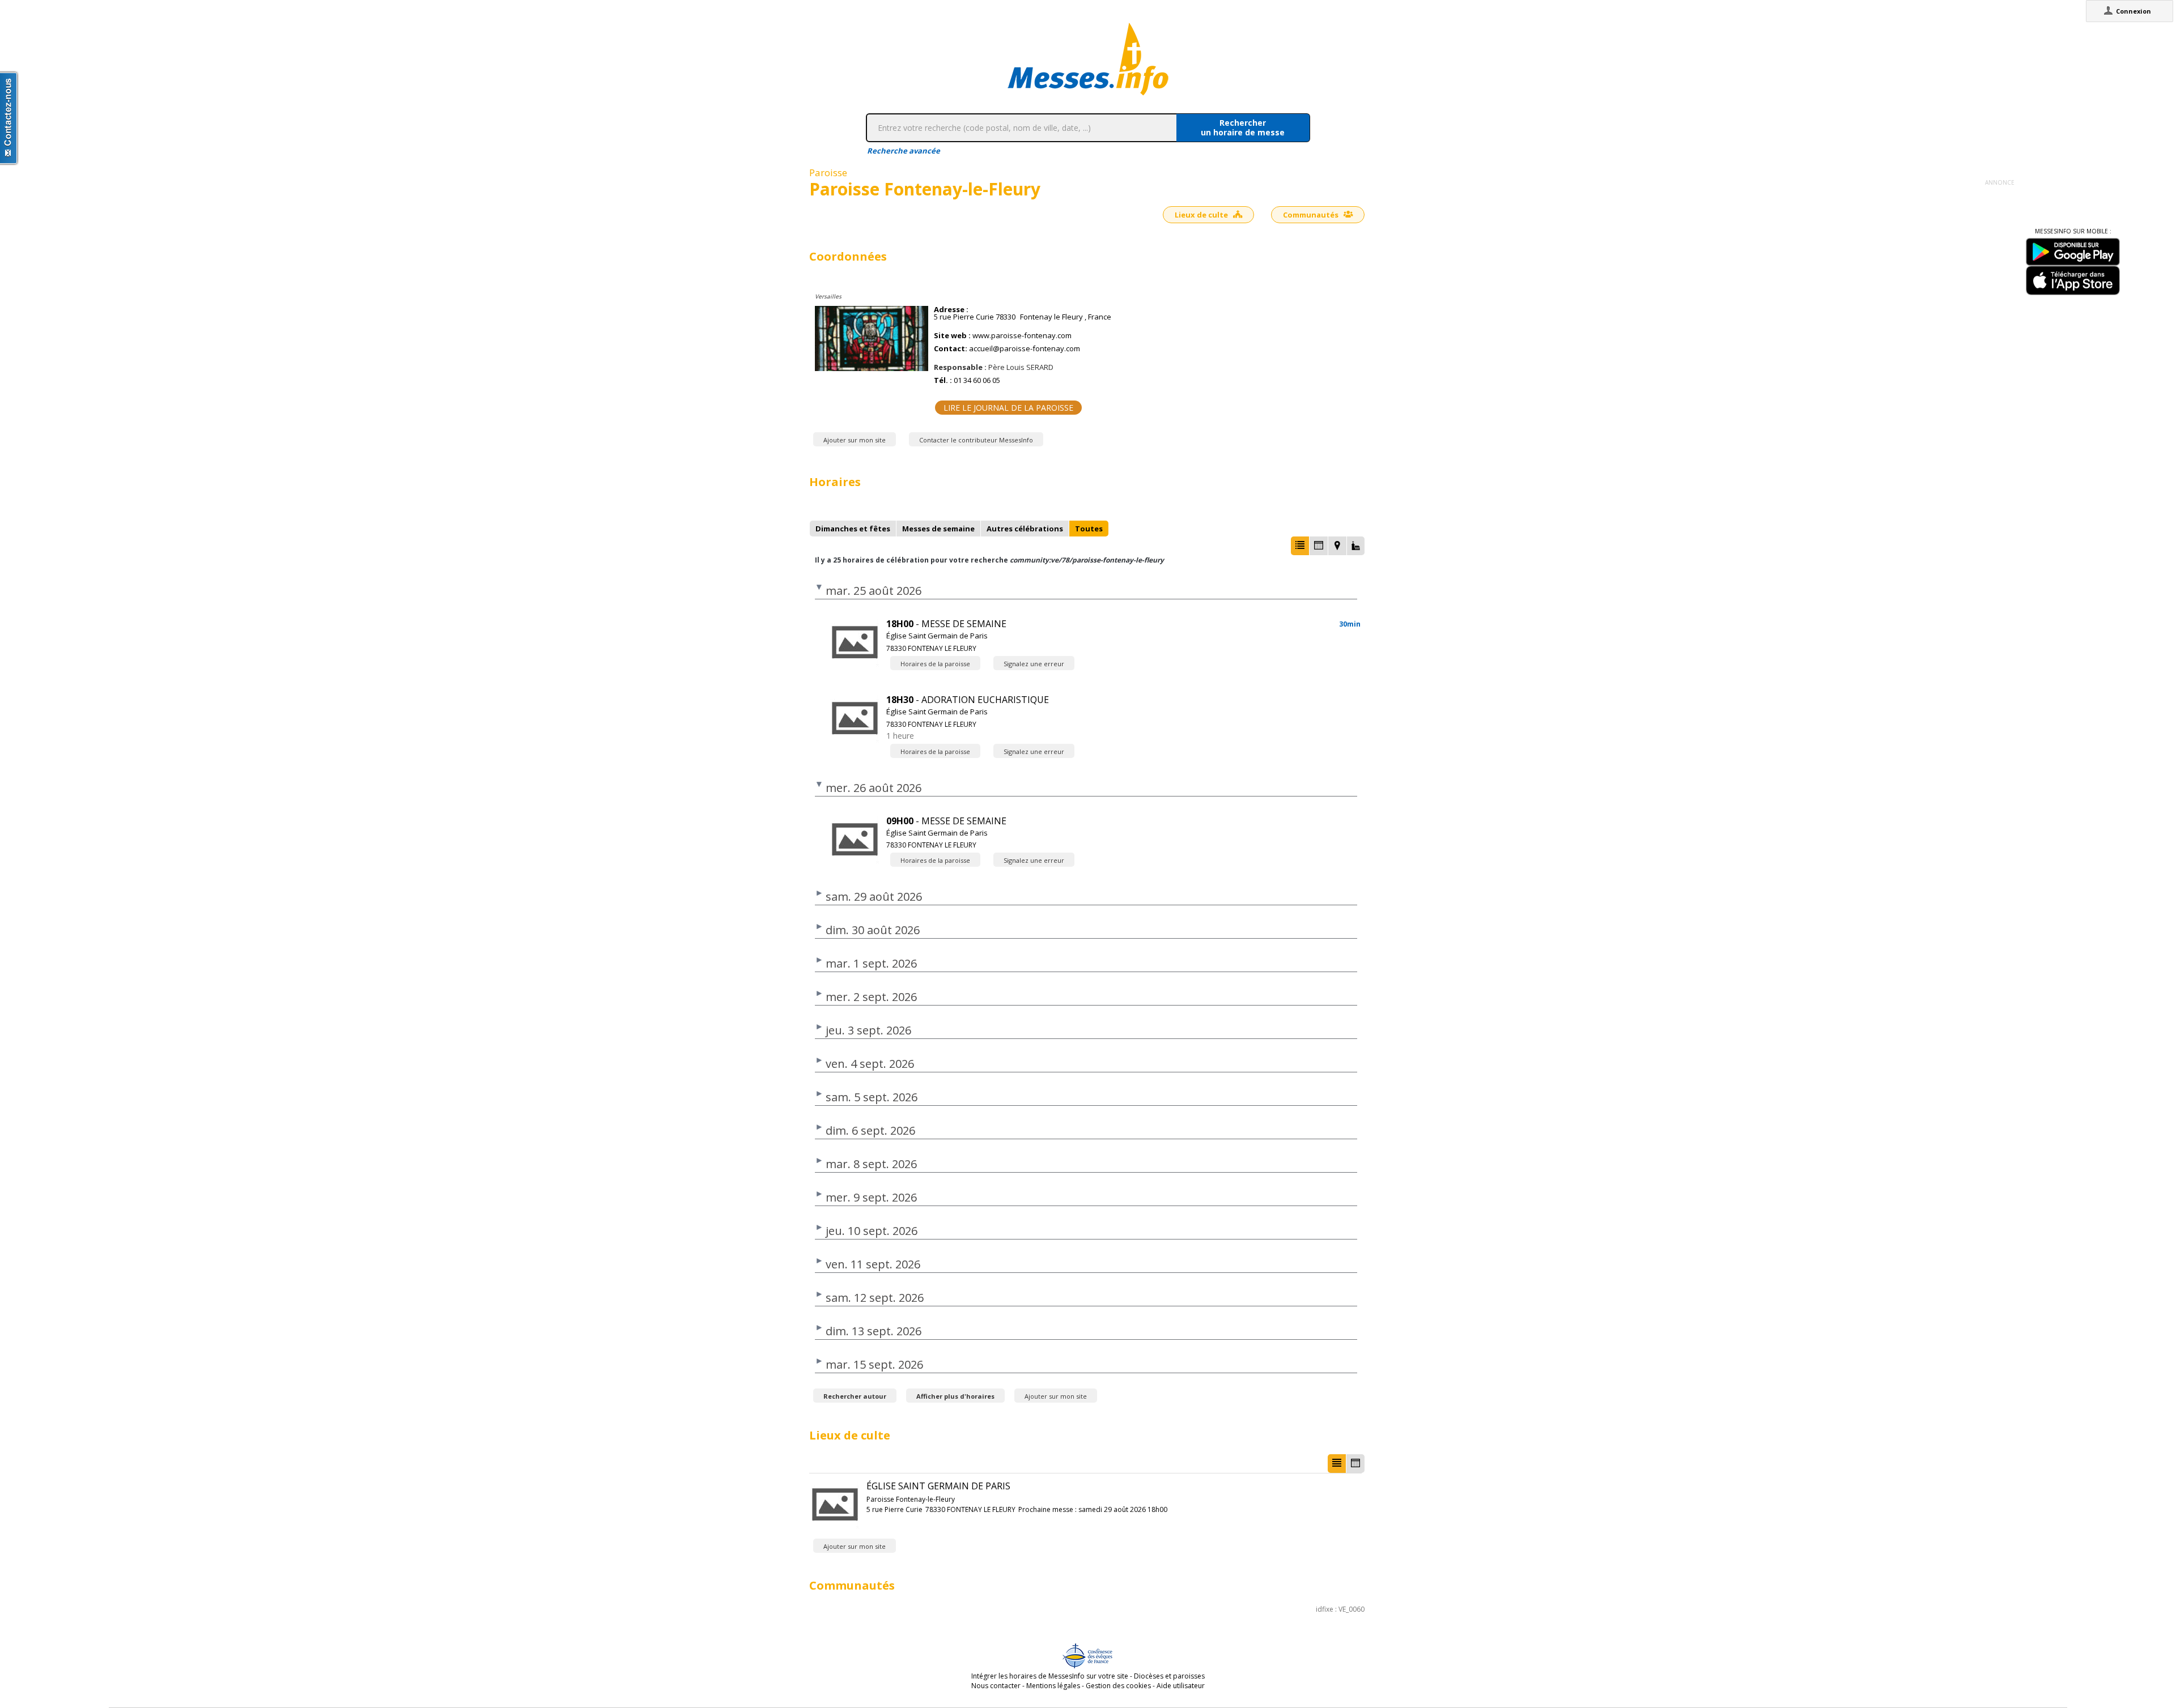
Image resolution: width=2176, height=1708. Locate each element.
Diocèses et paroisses (1169, 1676)
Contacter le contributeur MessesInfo (976, 440)
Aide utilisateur (1181, 1686)
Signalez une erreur (1034, 664)
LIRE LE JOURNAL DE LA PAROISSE (1008, 408)
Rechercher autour (855, 1396)
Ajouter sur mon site (855, 440)
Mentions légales (1053, 1686)
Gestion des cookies (1118, 1686)
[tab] (853, 529)
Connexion (2133, 11)
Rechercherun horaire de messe (1243, 127)
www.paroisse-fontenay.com (1022, 336)
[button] (1300, 546)
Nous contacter (996, 1686)
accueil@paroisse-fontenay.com (1025, 349)
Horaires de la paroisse (935, 664)
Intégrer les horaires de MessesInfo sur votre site (1050, 1676)
